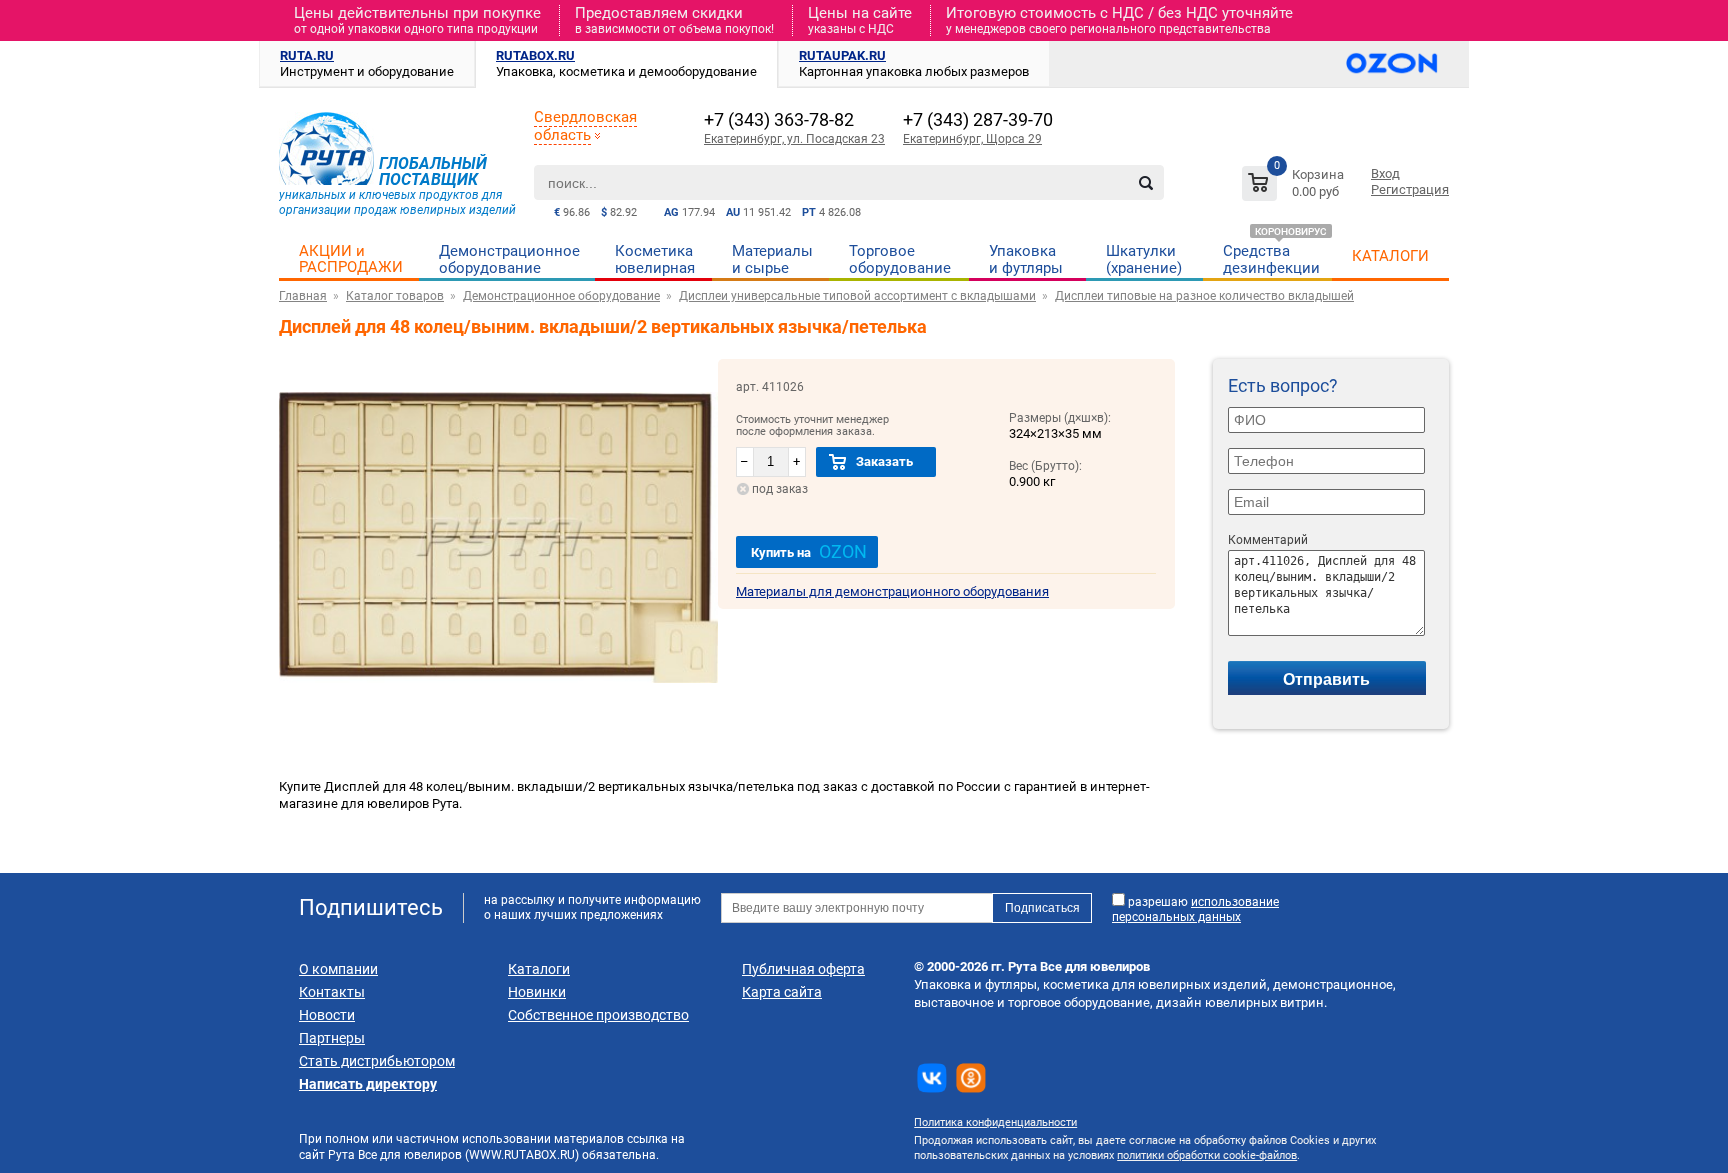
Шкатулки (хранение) (1144, 259)
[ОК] (971, 1078)
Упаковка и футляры (1026, 259)
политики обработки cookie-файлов (1207, 1155)
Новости (327, 1015)
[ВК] (932, 1078)
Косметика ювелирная (655, 259)
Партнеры (332, 1038)
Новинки (537, 992)
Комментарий (1268, 540)
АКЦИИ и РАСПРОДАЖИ (351, 259)
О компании (338, 969)
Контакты (332, 992)
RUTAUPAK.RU (842, 55)
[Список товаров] (1295, 186)
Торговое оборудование (900, 259)
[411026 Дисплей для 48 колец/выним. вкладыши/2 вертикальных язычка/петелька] (498, 711)
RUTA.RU (307, 55)
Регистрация (1410, 189)
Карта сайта (782, 992)
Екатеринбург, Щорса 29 (972, 139)
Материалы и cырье (772, 259)
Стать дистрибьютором (377, 1061)
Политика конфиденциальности (995, 1122)
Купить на (809, 551)
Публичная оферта (803, 969)
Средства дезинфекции (1271, 259)
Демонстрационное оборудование (509, 259)
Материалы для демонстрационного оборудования (892, 591)
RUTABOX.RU (535, 55)
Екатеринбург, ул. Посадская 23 (794, 139)
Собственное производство (598, 1015)
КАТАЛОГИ (1390, 256)
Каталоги (539, 969)
